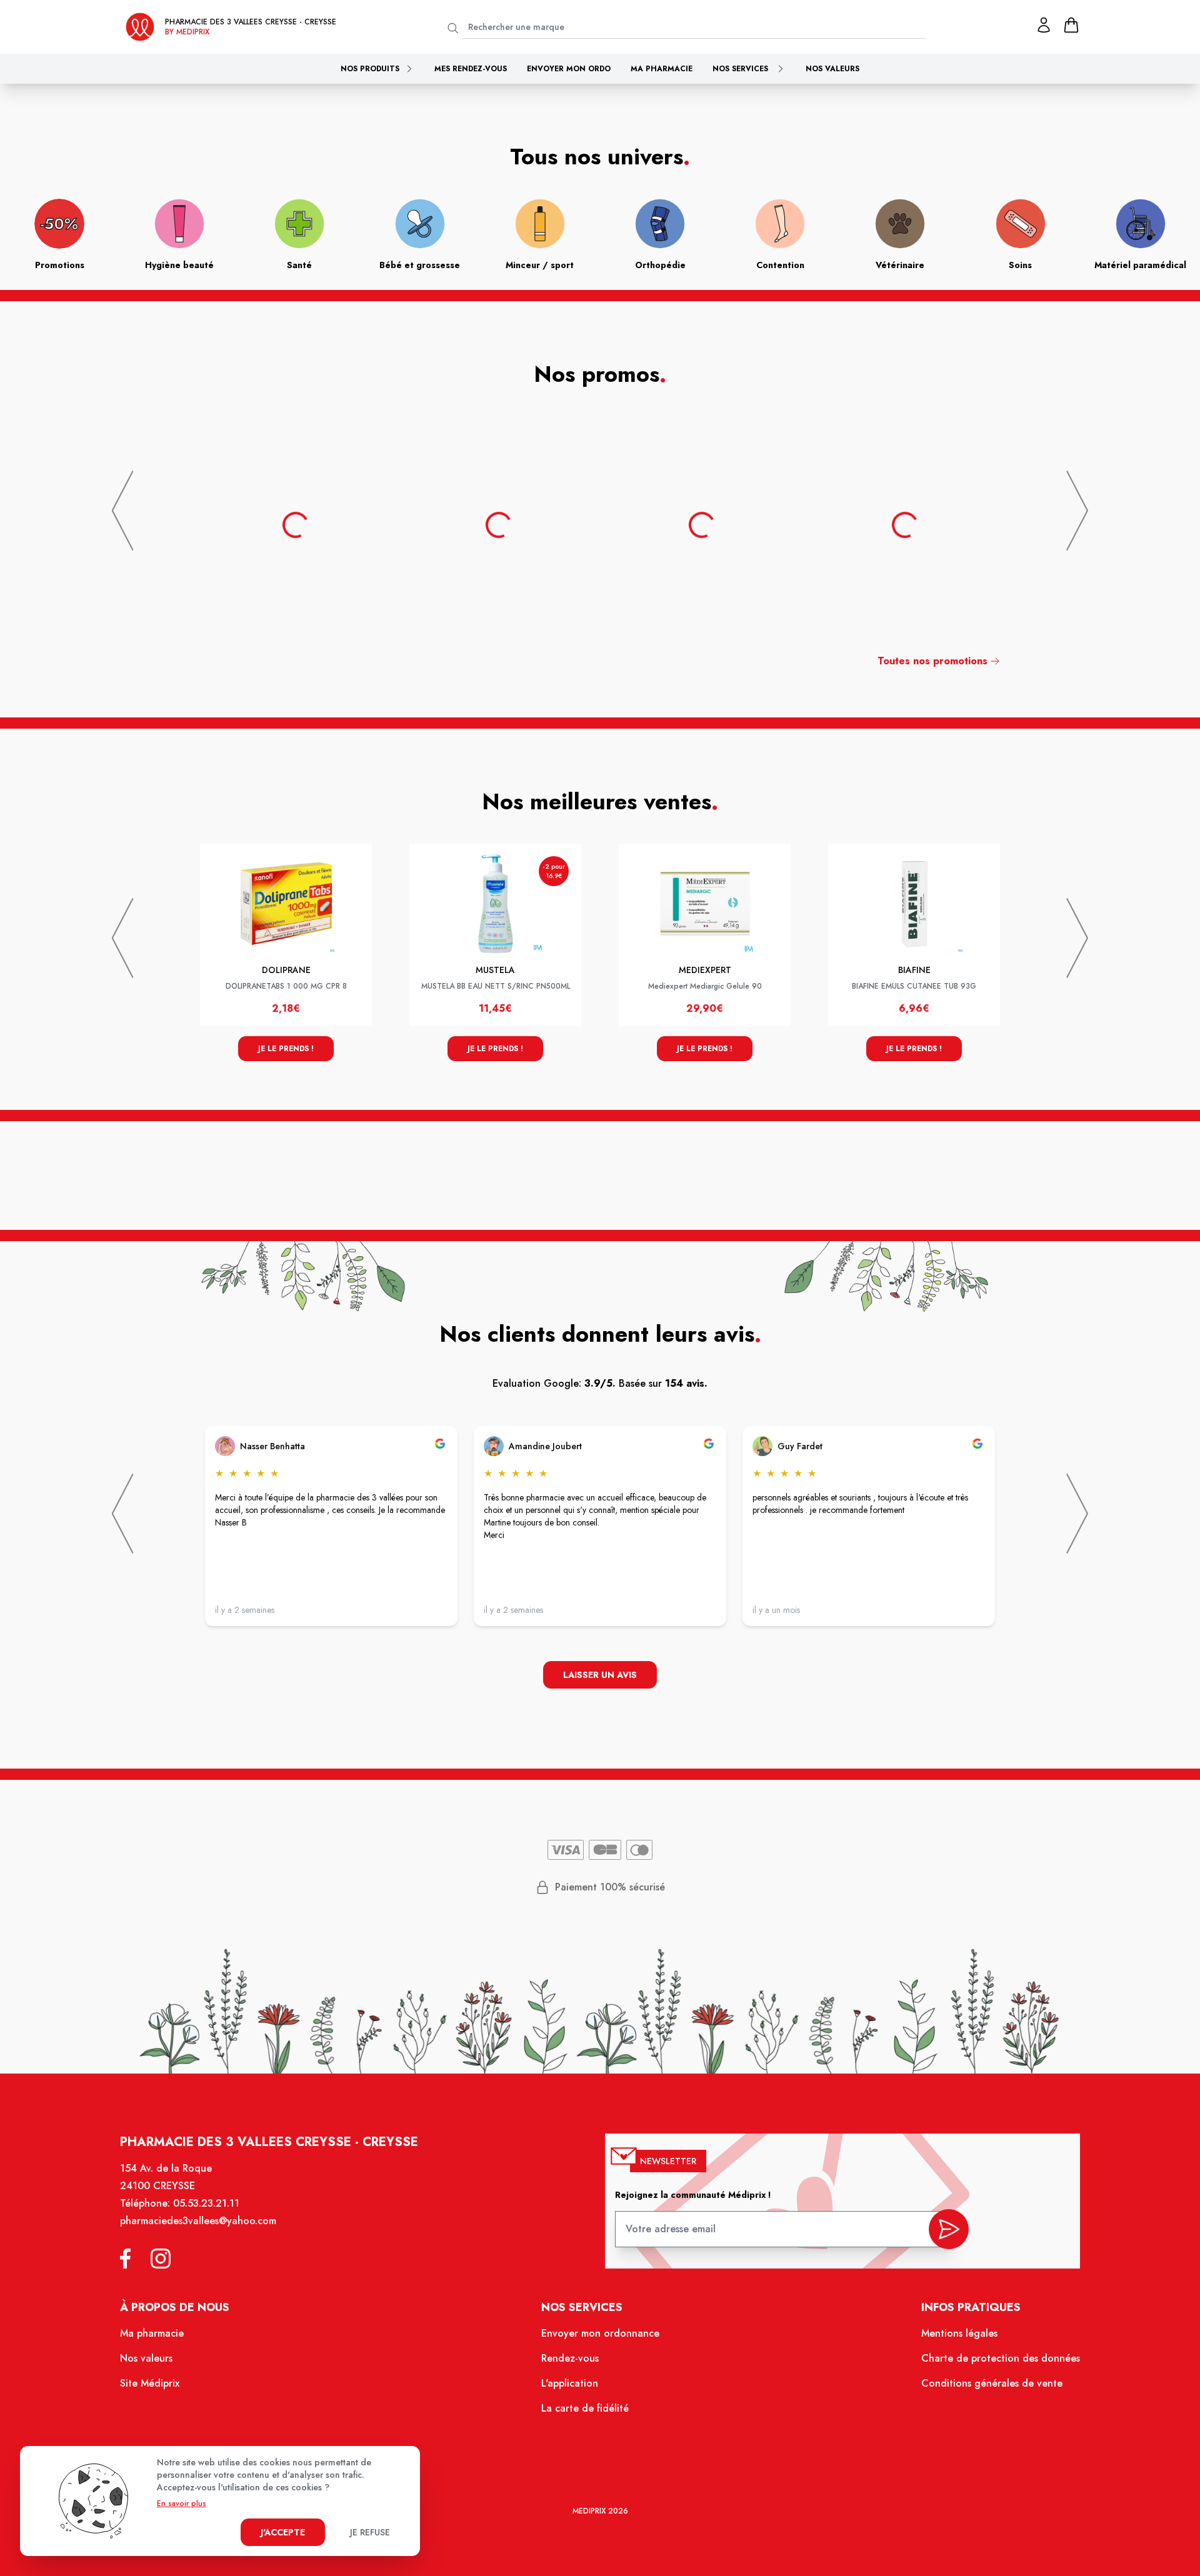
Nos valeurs (832, 69)
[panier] (1071, 25)
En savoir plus (182, 2504)
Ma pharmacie (662, 69)
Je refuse (370, 2532)
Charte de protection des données (1001, 2358)
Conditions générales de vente (992, 2383)
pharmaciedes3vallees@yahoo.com (198, 2221)
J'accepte (283, 2532)
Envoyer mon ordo (569, 69)
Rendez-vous (570, 2358)
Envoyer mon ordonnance (600, 2333)
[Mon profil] (1044, 25)
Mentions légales (959, 2333)
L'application (570, 2383)
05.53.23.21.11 (206, 2203)
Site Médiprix (150, 2383)
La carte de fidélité (585, 2408)
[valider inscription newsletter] (949, 2229)
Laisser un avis (600, 1675)
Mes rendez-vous (471, 69)
